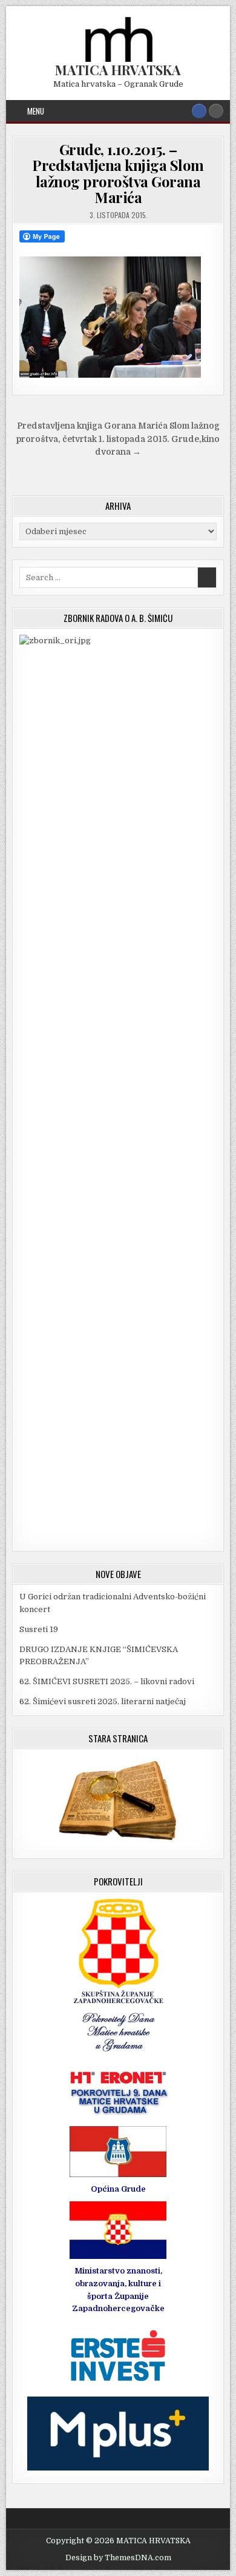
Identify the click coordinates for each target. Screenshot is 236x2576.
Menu (36, 111)
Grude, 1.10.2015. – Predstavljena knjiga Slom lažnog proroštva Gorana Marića (118, 173)
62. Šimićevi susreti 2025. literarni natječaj (103, 1701)
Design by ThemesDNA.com (118, 2558)
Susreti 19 (39, 1629)
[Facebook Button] (199, 111)
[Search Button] (216, 111)
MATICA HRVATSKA (118, 70)
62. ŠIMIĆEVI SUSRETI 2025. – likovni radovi (107, 1681)
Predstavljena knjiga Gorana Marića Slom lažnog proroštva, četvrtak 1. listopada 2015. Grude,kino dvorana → (118, 439)
